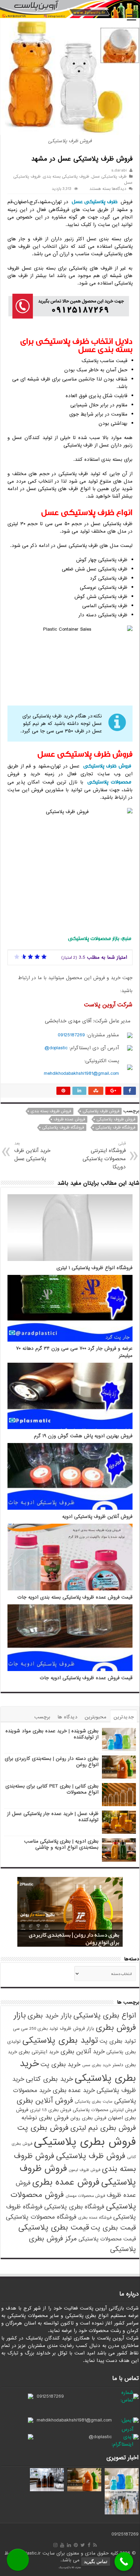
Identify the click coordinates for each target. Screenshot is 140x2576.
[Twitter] (83, 2545)
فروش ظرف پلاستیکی (107, 766)
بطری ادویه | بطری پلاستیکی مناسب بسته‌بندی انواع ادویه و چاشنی (61, 1844)
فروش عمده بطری (66, 2182)
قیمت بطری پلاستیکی (54, 2227)
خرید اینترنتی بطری (39, 2052)
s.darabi (119, 171)
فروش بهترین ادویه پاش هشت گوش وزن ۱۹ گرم (83, 1436)
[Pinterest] (76, 2545)
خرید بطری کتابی (49, 2079)
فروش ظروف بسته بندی (51, 1111)
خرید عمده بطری (74, 2090)
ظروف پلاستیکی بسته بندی (66, 177)
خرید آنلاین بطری (83, 2052)
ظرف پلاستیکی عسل (109, 177)
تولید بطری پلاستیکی (60, 2040)
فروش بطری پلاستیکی (85, 2142)
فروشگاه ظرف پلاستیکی (115, 1128)
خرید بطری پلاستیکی (78, 2071)
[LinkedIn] (69, 2545)
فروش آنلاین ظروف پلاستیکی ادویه (97, 1517)
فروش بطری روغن (88, 2118)
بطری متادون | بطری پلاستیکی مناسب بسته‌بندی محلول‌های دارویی (79, 1939)
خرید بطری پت (60, 2064)
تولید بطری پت (118, 2041)
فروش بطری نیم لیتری (103, 2128)
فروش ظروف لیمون (84, 2170)
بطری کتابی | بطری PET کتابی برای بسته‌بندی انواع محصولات (52, 1789)
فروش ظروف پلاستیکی (116, 1119)
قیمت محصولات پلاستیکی (107, 2239)
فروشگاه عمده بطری (95, 2218)
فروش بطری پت (43, 2128)
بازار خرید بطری (50, 2016)
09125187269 (71, 1035)
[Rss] (95, 2545)
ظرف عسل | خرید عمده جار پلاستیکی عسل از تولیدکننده (53, 1817)
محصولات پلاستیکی (109, 782)
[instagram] (55, 2545)
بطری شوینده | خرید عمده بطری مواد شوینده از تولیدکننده (52, 1734)
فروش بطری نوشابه (45, 2118)
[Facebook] (89, 2545)
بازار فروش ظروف (77, 2029)
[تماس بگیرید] (124, 2562)
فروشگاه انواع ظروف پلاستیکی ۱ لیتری (94, 1268)
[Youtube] (62, 2545)
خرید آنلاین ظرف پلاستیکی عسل (32, 1152)
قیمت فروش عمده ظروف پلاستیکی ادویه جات (86, 1678)
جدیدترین (124, 1717)
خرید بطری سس (97, 2065)
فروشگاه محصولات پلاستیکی (41, 2217)
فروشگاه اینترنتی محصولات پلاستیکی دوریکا (104, 1156)
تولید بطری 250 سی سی (36, 2029)
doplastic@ (56, 1048)
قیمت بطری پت (113, 2228)
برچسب (42, 1717)
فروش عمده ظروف (69, 1119)
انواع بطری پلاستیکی (105, 2015)
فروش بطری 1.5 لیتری (50, 2110)
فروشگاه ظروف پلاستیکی (63, 1128)
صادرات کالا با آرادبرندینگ (70, 2567)
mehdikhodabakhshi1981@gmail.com (81, 1073)
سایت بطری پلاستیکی (94, 2102)
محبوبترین (95, 1717)
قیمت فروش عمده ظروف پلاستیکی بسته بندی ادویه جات (75, 1597)
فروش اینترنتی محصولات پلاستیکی (104, 2110)
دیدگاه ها (67, 1717)
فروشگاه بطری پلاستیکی (74, 2207)
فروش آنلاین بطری (45, 2101)
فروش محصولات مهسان (85, 2196)
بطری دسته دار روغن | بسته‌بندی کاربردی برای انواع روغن (52, 1762)
